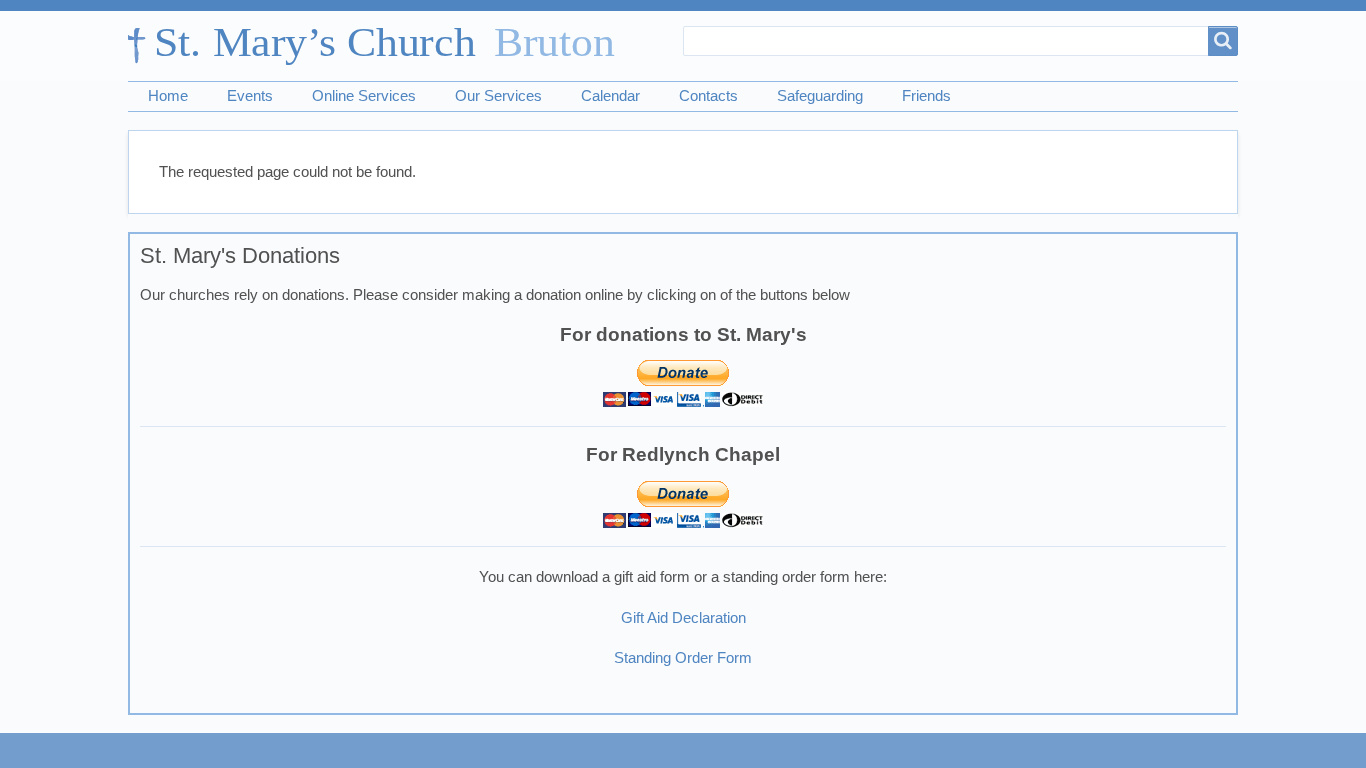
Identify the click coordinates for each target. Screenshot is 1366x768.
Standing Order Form (683, 658)
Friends (926, 96)
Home (168, 96)
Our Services (498, 96)
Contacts (708, 96)
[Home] (381, 46)
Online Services (364, 96)
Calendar (610, 96)
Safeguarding (820, 96)
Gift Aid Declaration (683, 618)
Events (250, 96)
